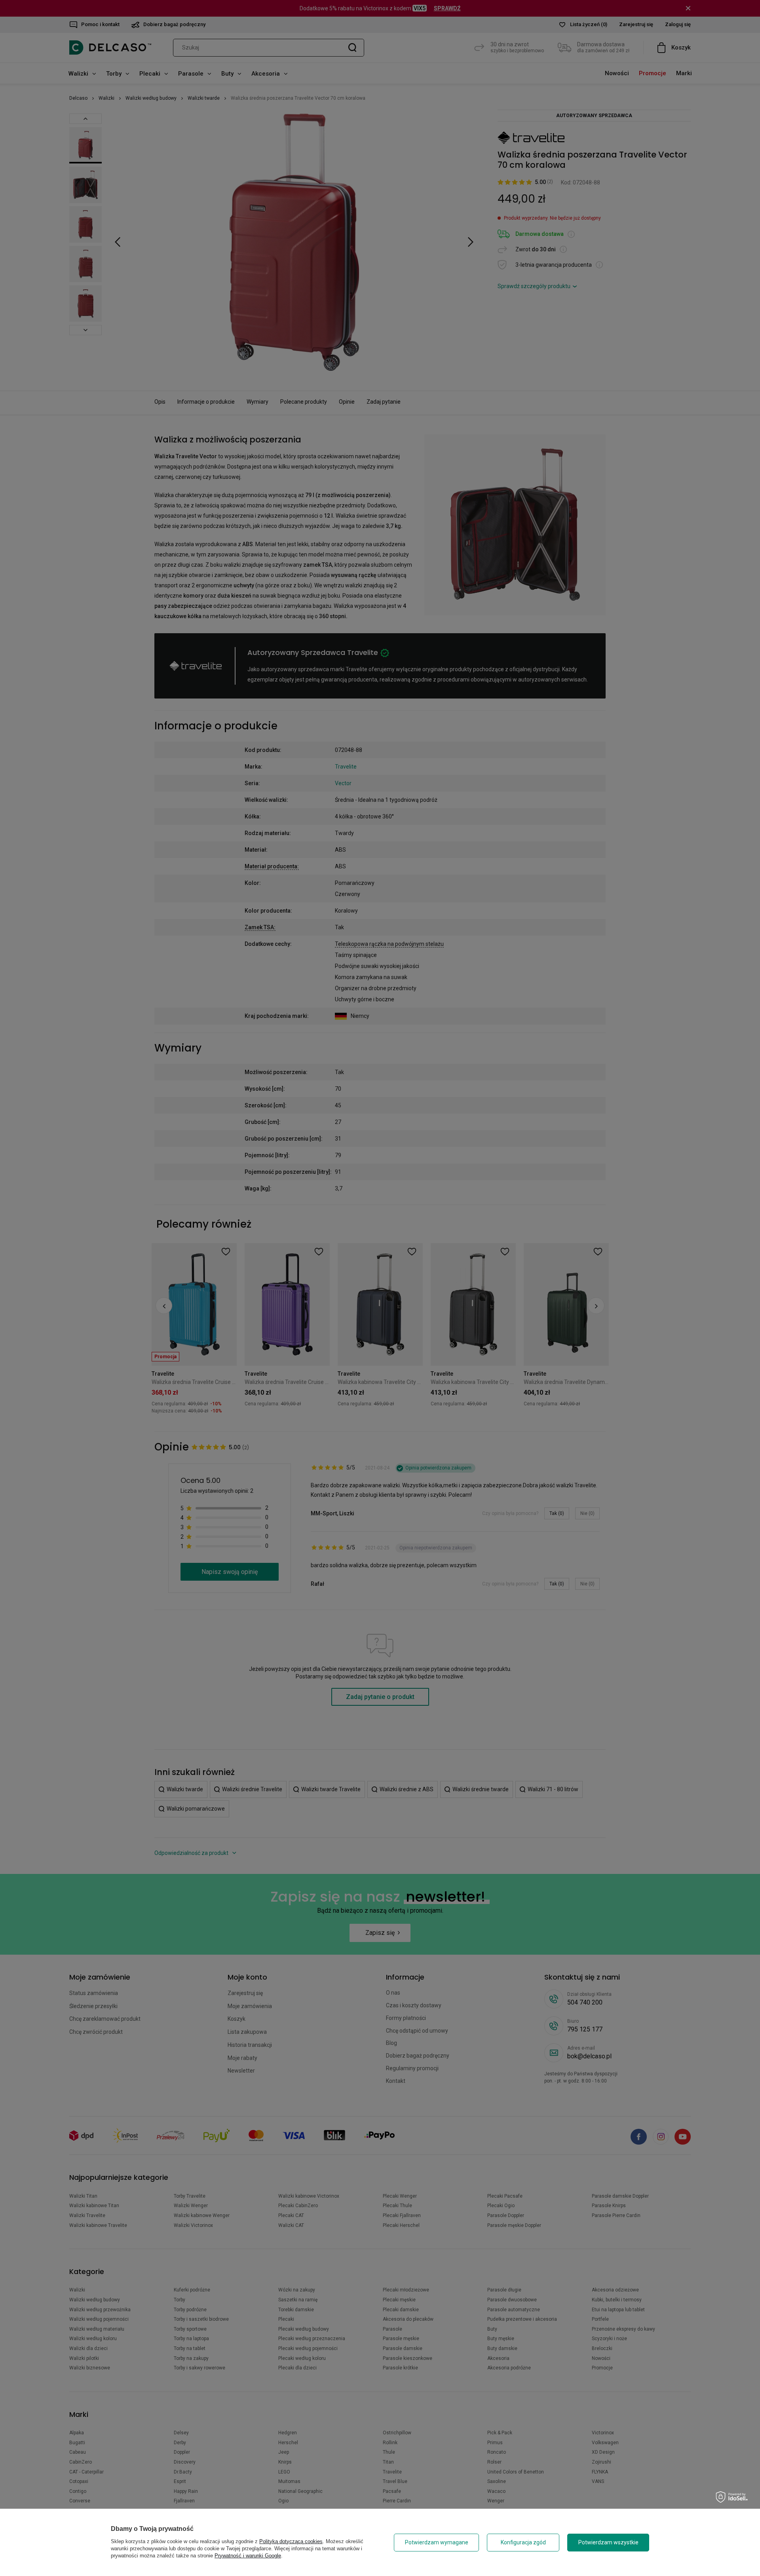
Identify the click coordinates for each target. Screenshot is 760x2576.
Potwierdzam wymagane (437, 2542)
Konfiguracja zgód (523, 2542)
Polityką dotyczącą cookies (291, 2541)
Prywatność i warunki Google (248, 2556)
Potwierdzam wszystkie (608, 2542)
